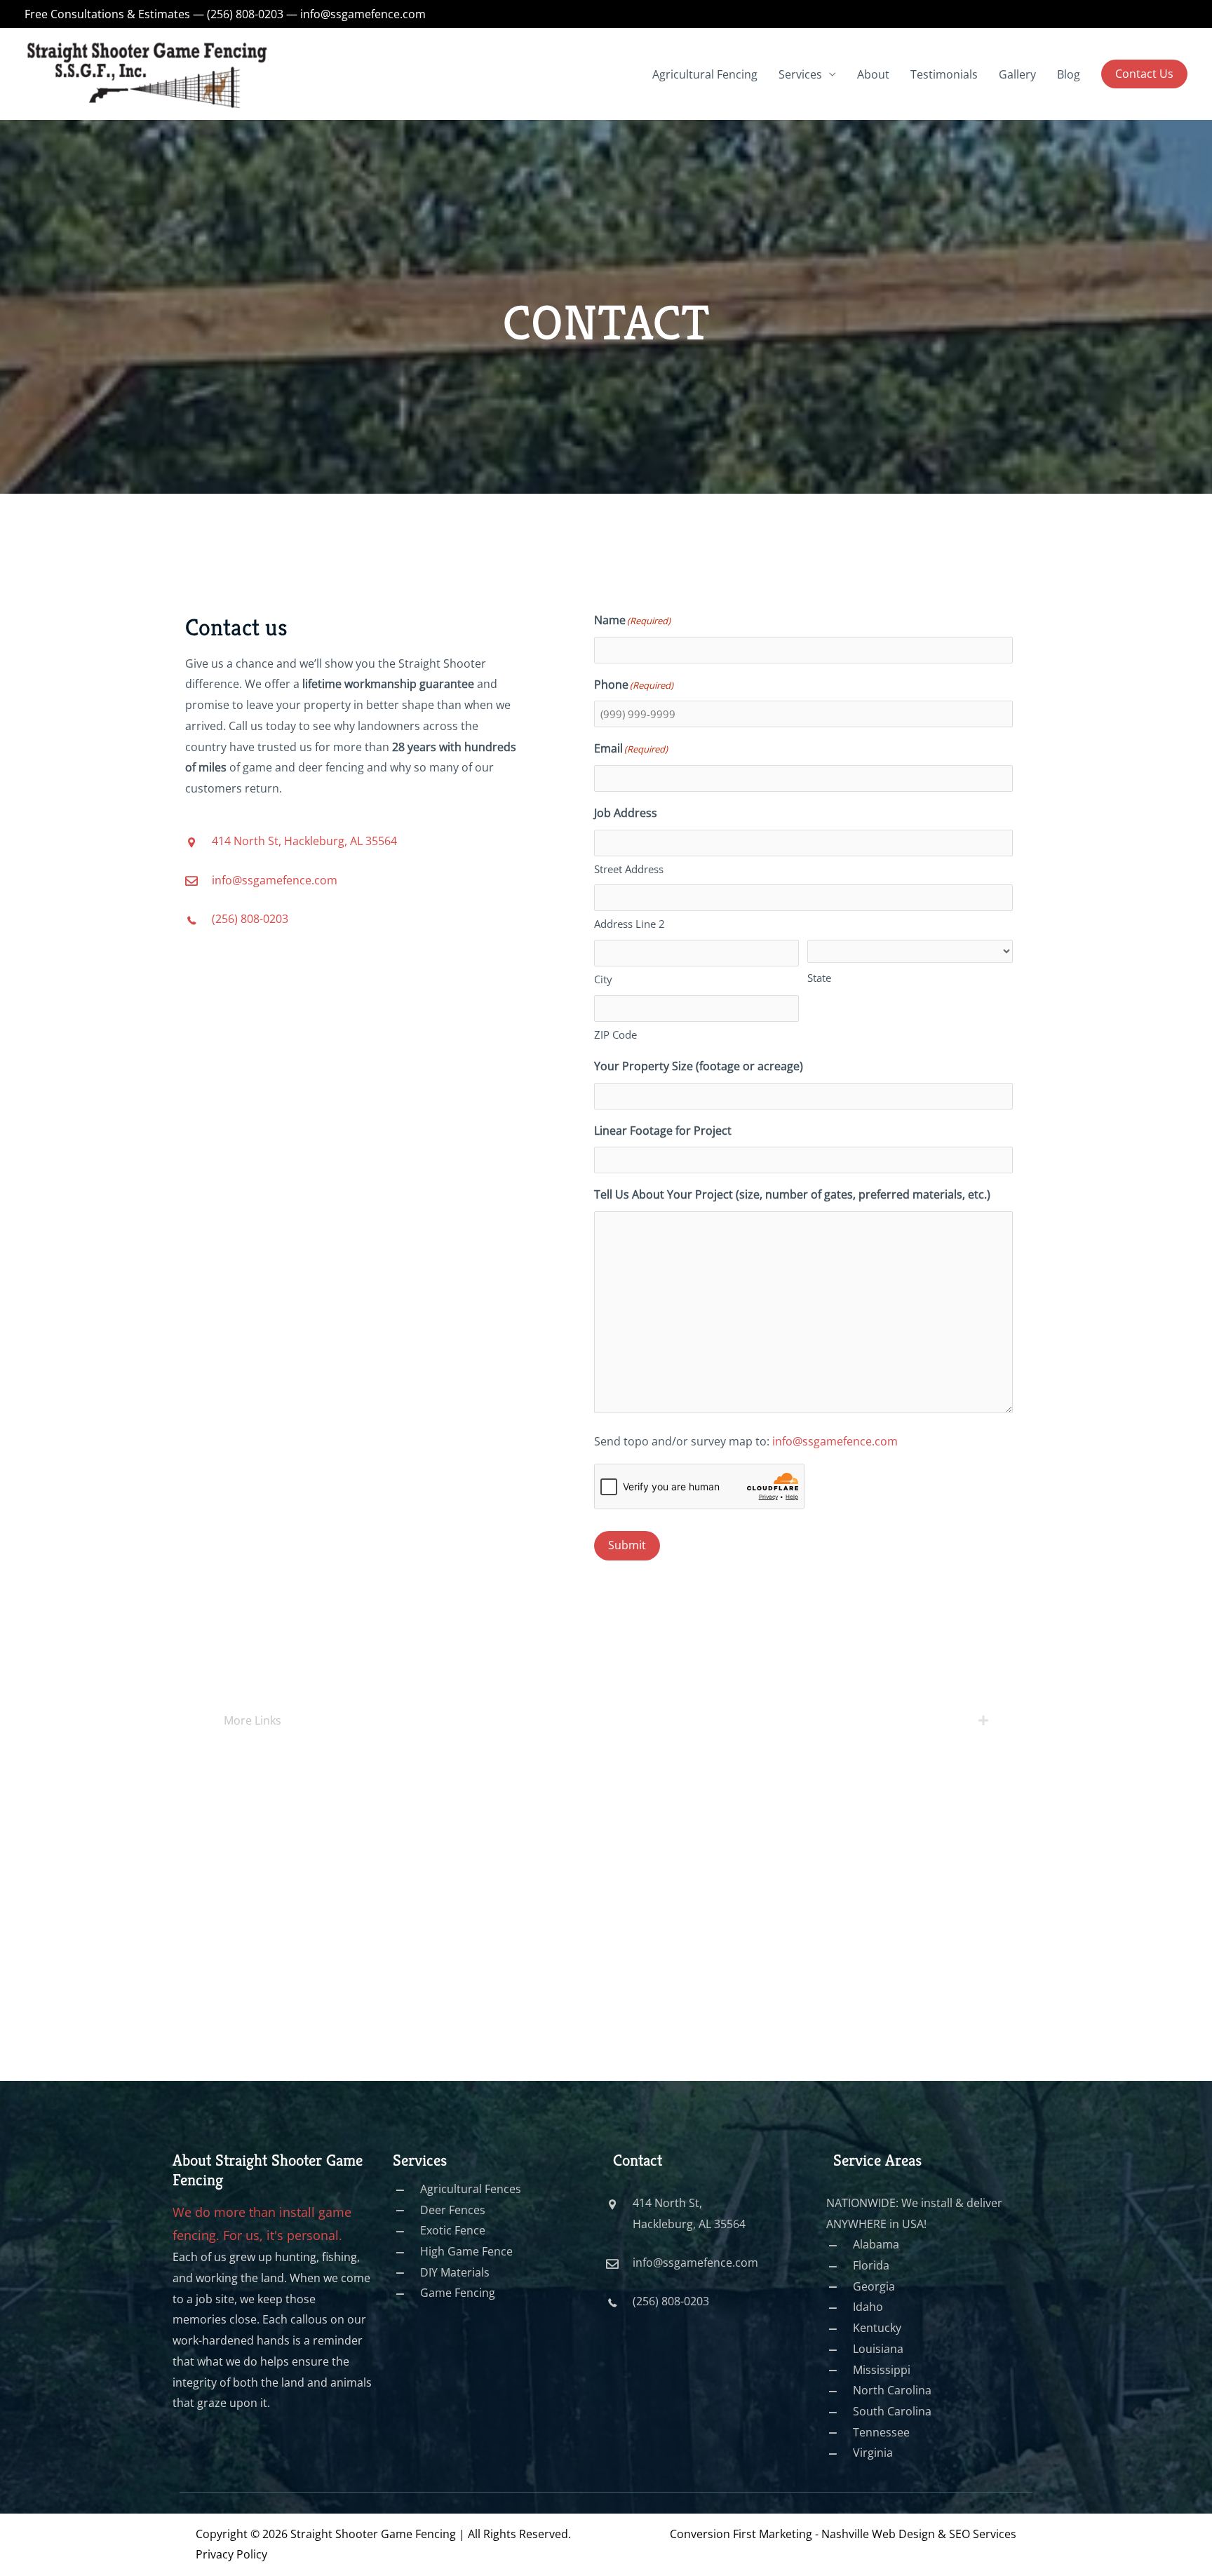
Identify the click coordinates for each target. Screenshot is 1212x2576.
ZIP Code (615, 1034)
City (603, 979)
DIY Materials (455, 2272)
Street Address (629, 869)
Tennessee (881, 2432)
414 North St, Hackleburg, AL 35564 (304, 841)
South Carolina (892, 2411)
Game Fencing (458, 2293)
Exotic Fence (453, 2230)
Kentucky (877, 2328)
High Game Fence (466, 2251)
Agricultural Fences (471, 2189)
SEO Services (983, 2534)
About (873, 74)
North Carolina (892, 2390)
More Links (252, 1720)
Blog (1069, 74)
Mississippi (882, 2370)
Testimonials (944, 74)
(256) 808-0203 (245, 14)
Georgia (874, 2286)
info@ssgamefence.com (363, 14)
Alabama (876, 2244)
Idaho (868, 2307)
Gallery (1017, 74)
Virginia (873, 2453)
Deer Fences (453, 2210)
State (819, 978)
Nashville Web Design (878, 2534)
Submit (627, 1545)
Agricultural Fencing (705, 74)
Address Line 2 (629, 924)
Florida (871, 2265)
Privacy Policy (231, 2554)
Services (800, 74)
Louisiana (878, 2349)
